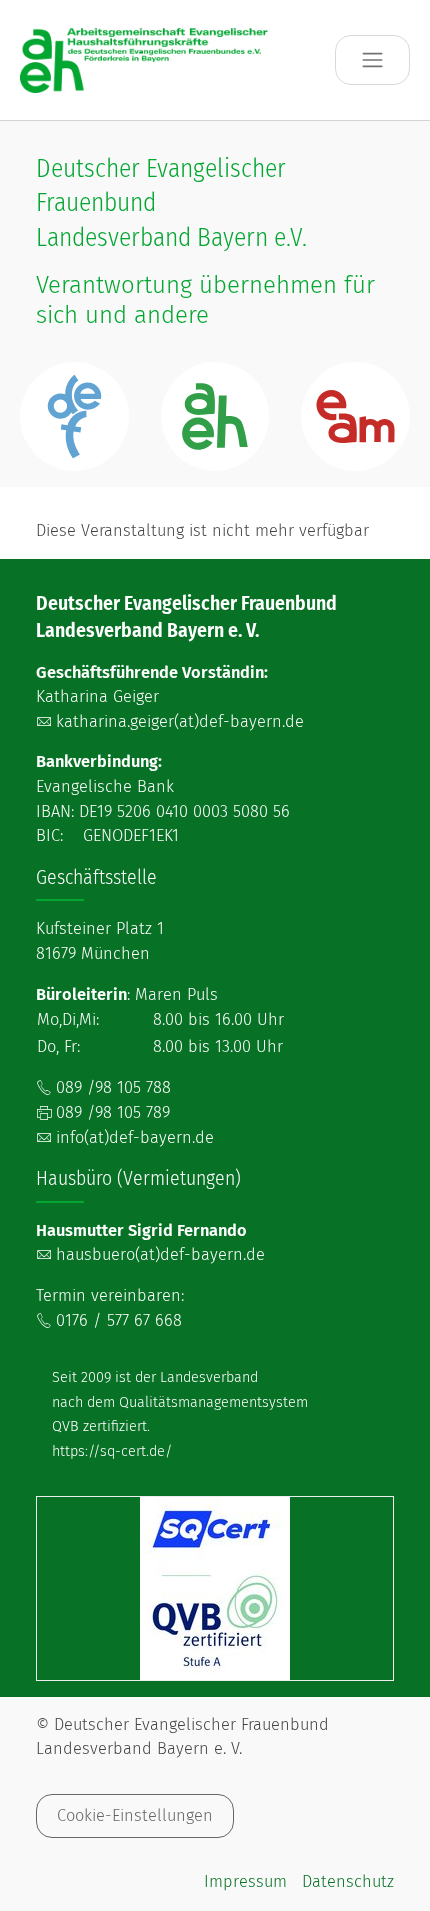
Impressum (245, 1881)
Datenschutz (348, 1881)
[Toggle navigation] (372, 60)
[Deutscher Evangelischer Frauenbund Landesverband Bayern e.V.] (145, 59)
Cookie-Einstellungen (135, 1815)
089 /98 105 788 (113, 1087)
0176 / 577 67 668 (119, 1320)
